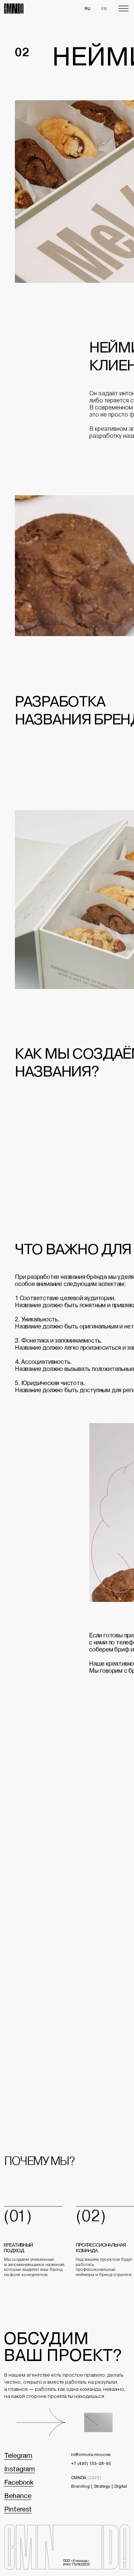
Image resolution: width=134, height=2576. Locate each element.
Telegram (18, 2455)
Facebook (19, 2482)
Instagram (20, 2469)
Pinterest (18, 2509)
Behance (18, 2496)
